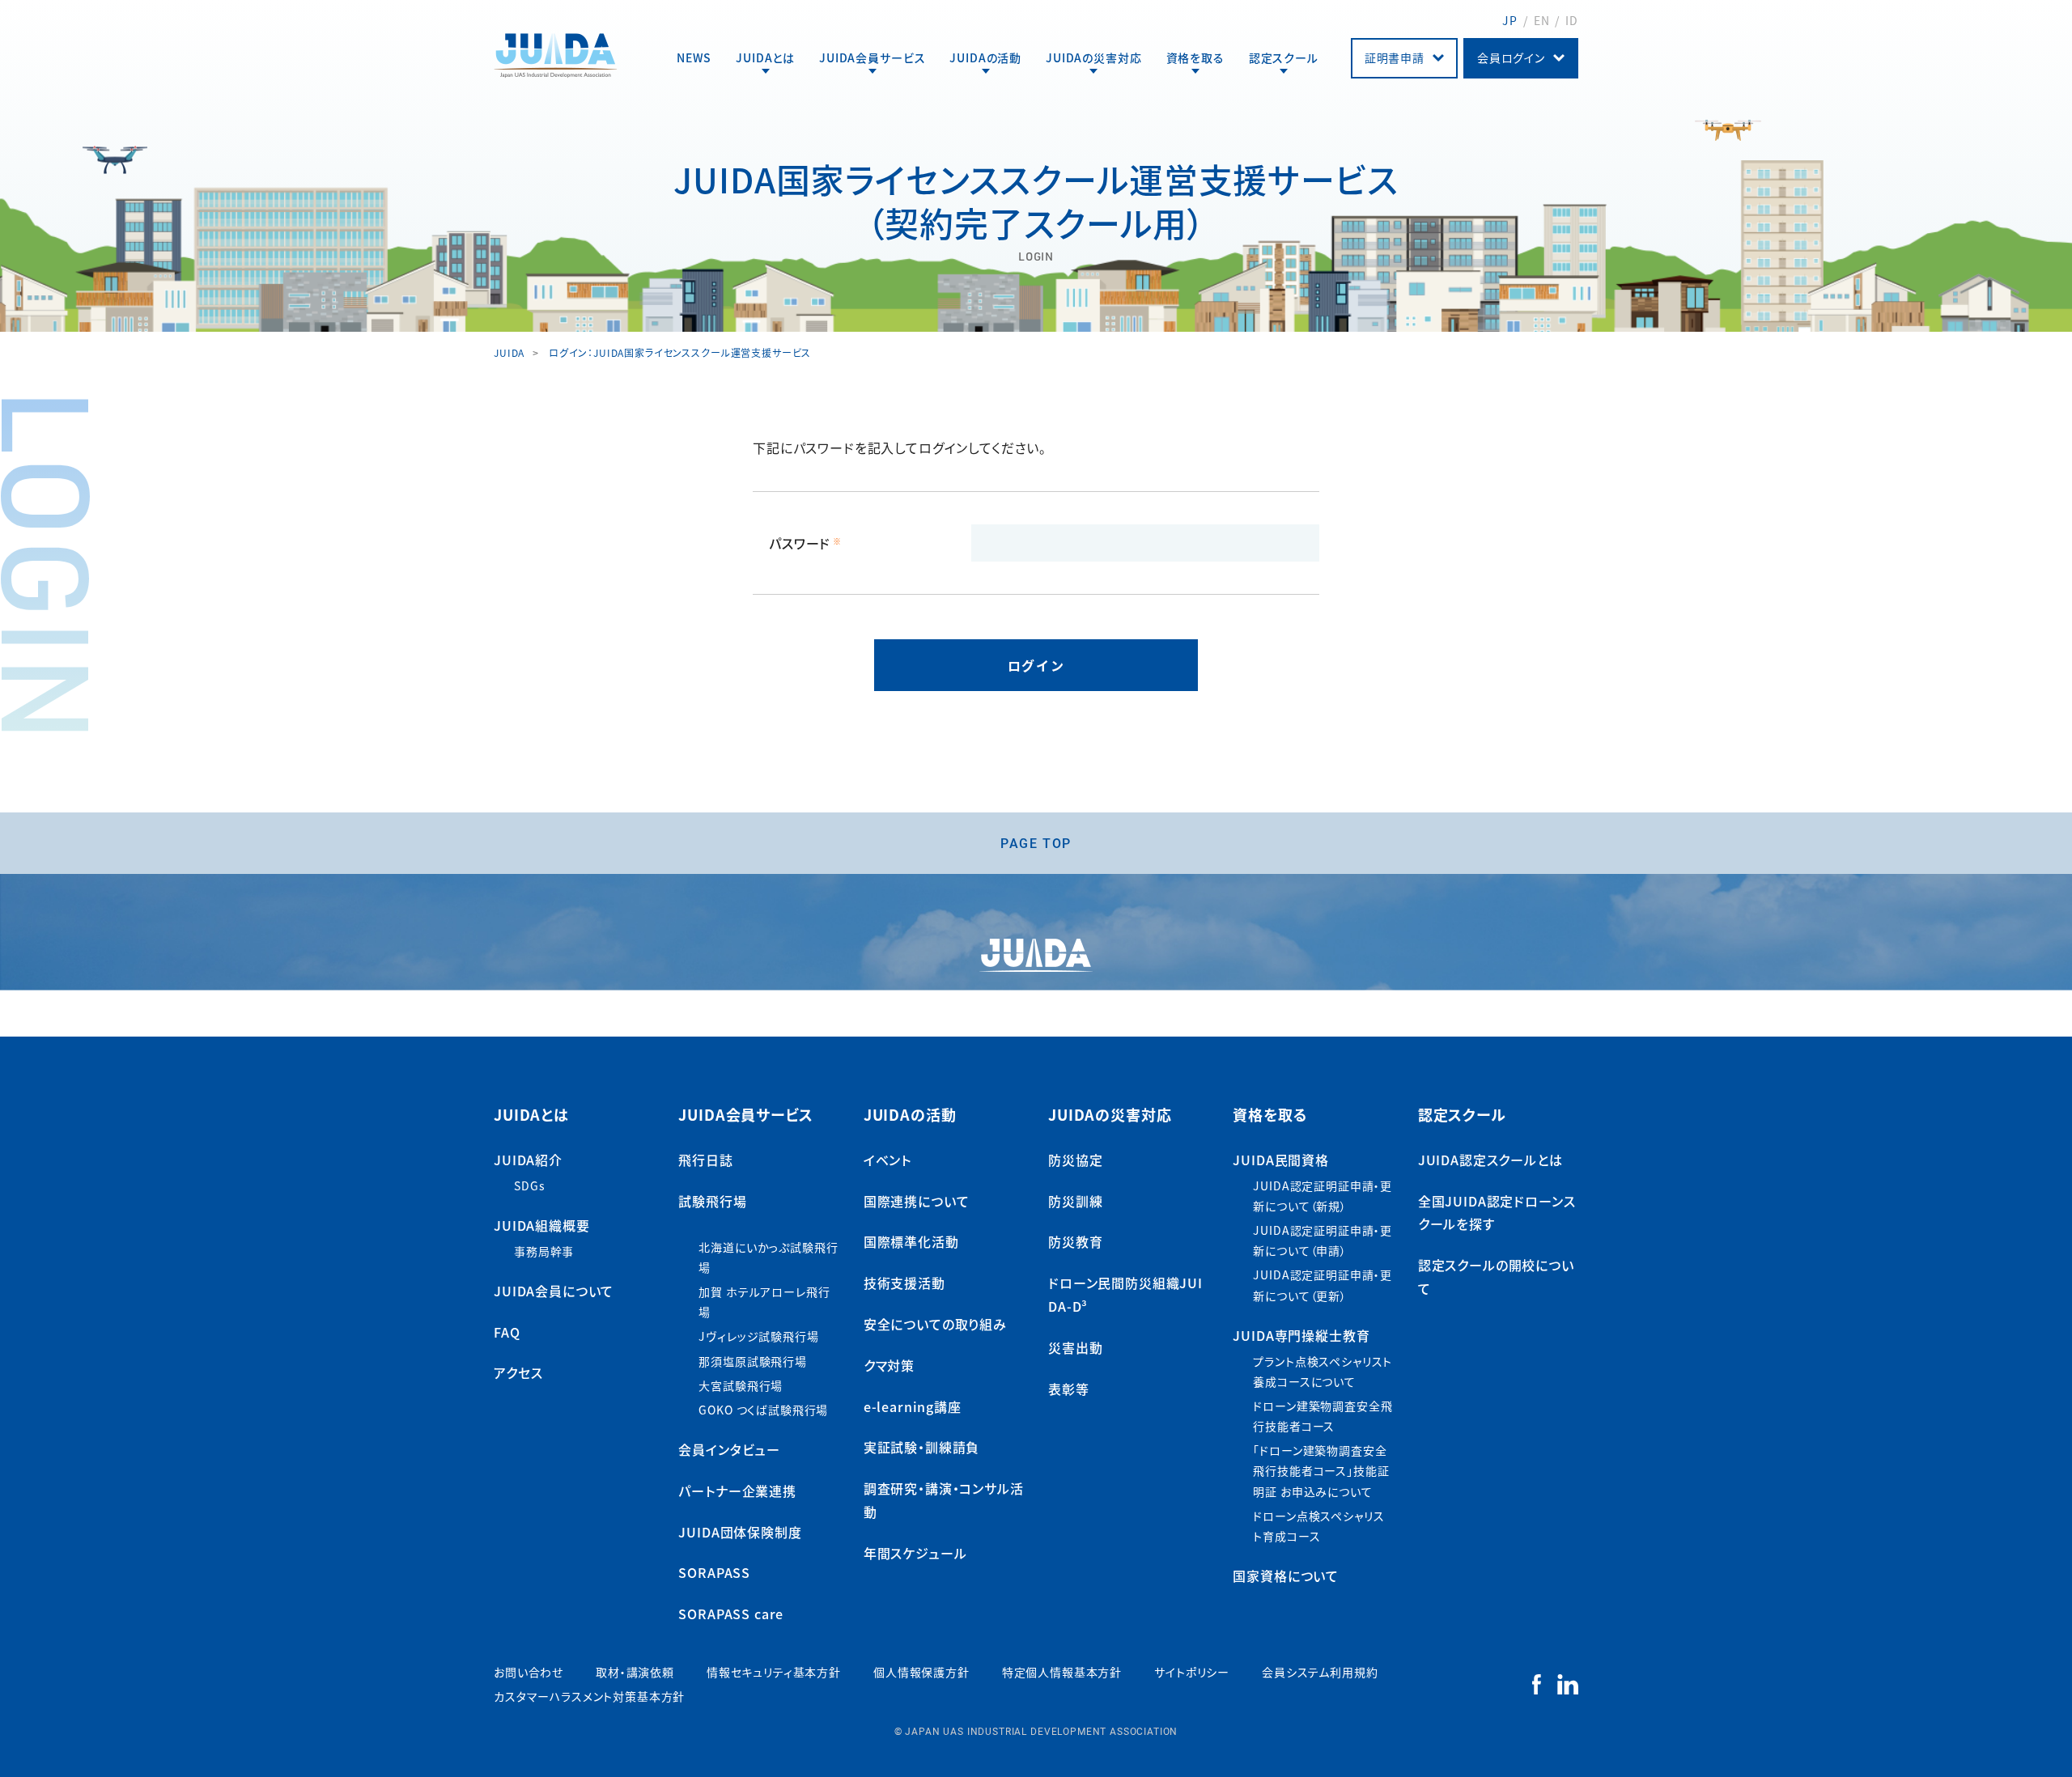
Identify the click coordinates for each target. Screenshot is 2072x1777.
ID (1572, 20)
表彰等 (1069, 1389)
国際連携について (917, 1201)
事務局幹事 (544, 1251)
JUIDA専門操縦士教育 (1301, 1335)
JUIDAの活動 (985, 57)
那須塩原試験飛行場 (753, 1361)
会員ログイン (1511, 57)
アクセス (518, 1372)
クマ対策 (889, 1365)
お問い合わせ (529, 1672)
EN (1542, 20)
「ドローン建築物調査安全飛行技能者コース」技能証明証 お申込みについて (1321, 1470)
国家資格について (1286, 1576)
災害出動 (1075, 1347)
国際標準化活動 (911, 1241)
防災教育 (1075, 1241)
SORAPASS (714, 1572)
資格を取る (1195, 57)
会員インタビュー (729, 1449)
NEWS (694, 57)
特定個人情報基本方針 (1062, 1672)
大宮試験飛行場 (741, 1385)
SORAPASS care (731, 1614)
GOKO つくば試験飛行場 (763, 1410)
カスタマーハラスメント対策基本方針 (589, 1696)
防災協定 (1075, 1160)
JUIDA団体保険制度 (740, 1532)
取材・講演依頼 (635, 1672)
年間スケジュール (915, 1553)
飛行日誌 (705, 1160)
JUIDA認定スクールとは (1490, 1160)
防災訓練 (1075, 1201)
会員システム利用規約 (1320, 1672)
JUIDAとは (765, 57)
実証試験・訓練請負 (922, 1447)
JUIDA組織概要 (542, 1225)
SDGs (529, 1185)
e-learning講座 (913, 1406)
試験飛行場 (712, 1201)
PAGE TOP (1036, 843)
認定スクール (1284, 57)
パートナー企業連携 (737, 1491)
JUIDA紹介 (528, 1160)
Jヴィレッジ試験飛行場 (758, 1336)
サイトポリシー (1192, 1672)
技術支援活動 (904, 1283)
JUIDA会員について (554, 1291)
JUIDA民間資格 (1281, 1160)
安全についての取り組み (935, 1324)
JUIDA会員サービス (872, 57)
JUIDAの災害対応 (1093, 57)
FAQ (507, 1332)
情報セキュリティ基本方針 (774, 1672)
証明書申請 (1395, 57)
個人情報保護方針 (921, 1672)
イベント (887, 1160)
